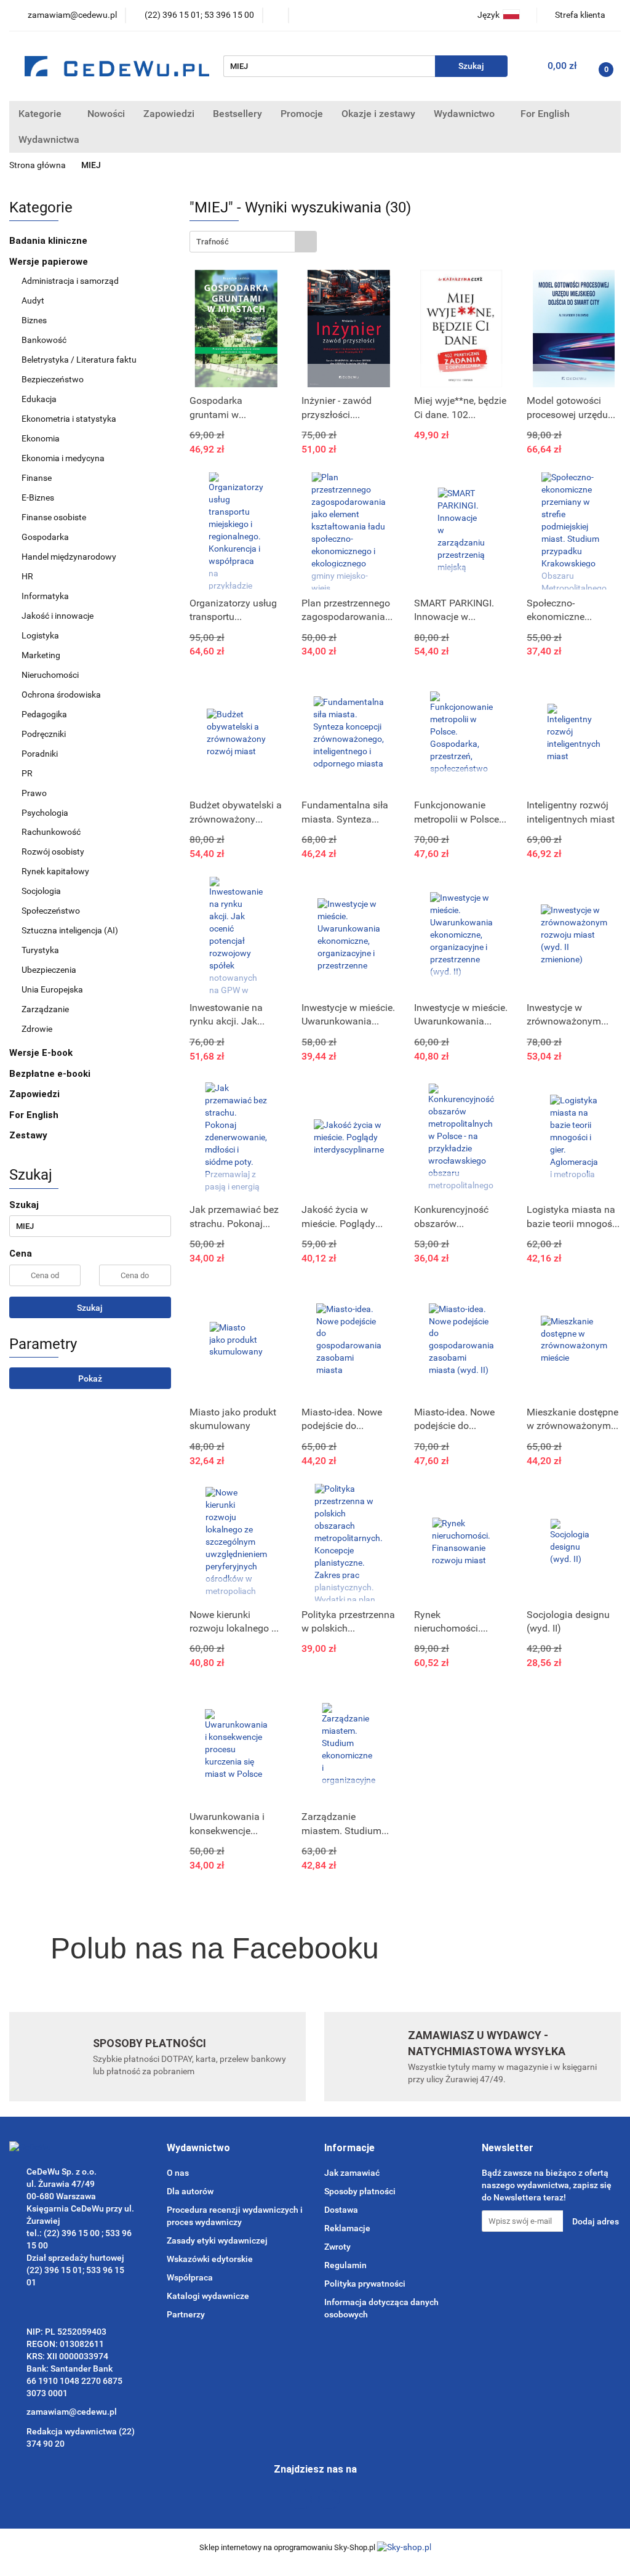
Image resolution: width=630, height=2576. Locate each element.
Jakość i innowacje (58, 616)
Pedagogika (44, 714)
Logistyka (40, 635)
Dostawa (341, 2210)
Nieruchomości (50, 675)
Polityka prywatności (365, 2284)
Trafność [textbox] (213, 242)
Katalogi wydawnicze (208, 2296)
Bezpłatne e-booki (50, 1074)
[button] (198, 2148)
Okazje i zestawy (378, 114)
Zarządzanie (45, 1009)
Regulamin (345, 2265)
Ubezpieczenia (49, 970)
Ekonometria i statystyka (69, 419)
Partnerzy (186, 2314)
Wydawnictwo (465, 114)
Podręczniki (44, 734)
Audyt (33, 300)
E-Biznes (38, 497)
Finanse (37, 478)
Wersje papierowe (50, 262)
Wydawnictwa (50, 139)
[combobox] (253, 242)
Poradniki (40, 754)
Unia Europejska (52, 989)
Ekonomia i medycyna (63, 458)
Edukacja (39, 399)
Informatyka (45, 596)
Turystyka (40, 950)
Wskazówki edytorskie (210, 2259)
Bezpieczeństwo (53, 379)
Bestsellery (237, 114)
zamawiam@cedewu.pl (72, 2412)
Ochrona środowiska (61, 694)
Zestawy (28, 1135)
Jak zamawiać (352, 2173)
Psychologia (45, 813)
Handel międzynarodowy (69, 557)
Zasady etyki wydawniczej (217, 2240)
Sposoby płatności (360, 2191)
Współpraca (190, 2277)
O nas (178, 2173)
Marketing (41, 655)
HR (27, 576)
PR (27, 773)
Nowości (106, 114)
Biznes (34, 320)
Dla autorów (190, 2191)
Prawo (34, 793)
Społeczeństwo (51, 911)
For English (545, 114)
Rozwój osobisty (53, 851)
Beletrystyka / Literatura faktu (79, 360)
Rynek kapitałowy (55, 871)
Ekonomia (41, 438)
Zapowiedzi (169, 114)
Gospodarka (45, 537)
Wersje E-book (42, 1053)
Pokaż (90, 1379)
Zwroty (337, 2247)
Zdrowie (37, 1029)
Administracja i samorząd (70, 281)
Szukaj (90, 1308)
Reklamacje (347, 2228)
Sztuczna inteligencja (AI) (70, 930)
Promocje (302, 114)
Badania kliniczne (48, 241)
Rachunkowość (51, 832)
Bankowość (44, 340)
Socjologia (41, 891)
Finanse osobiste (54, 517)
